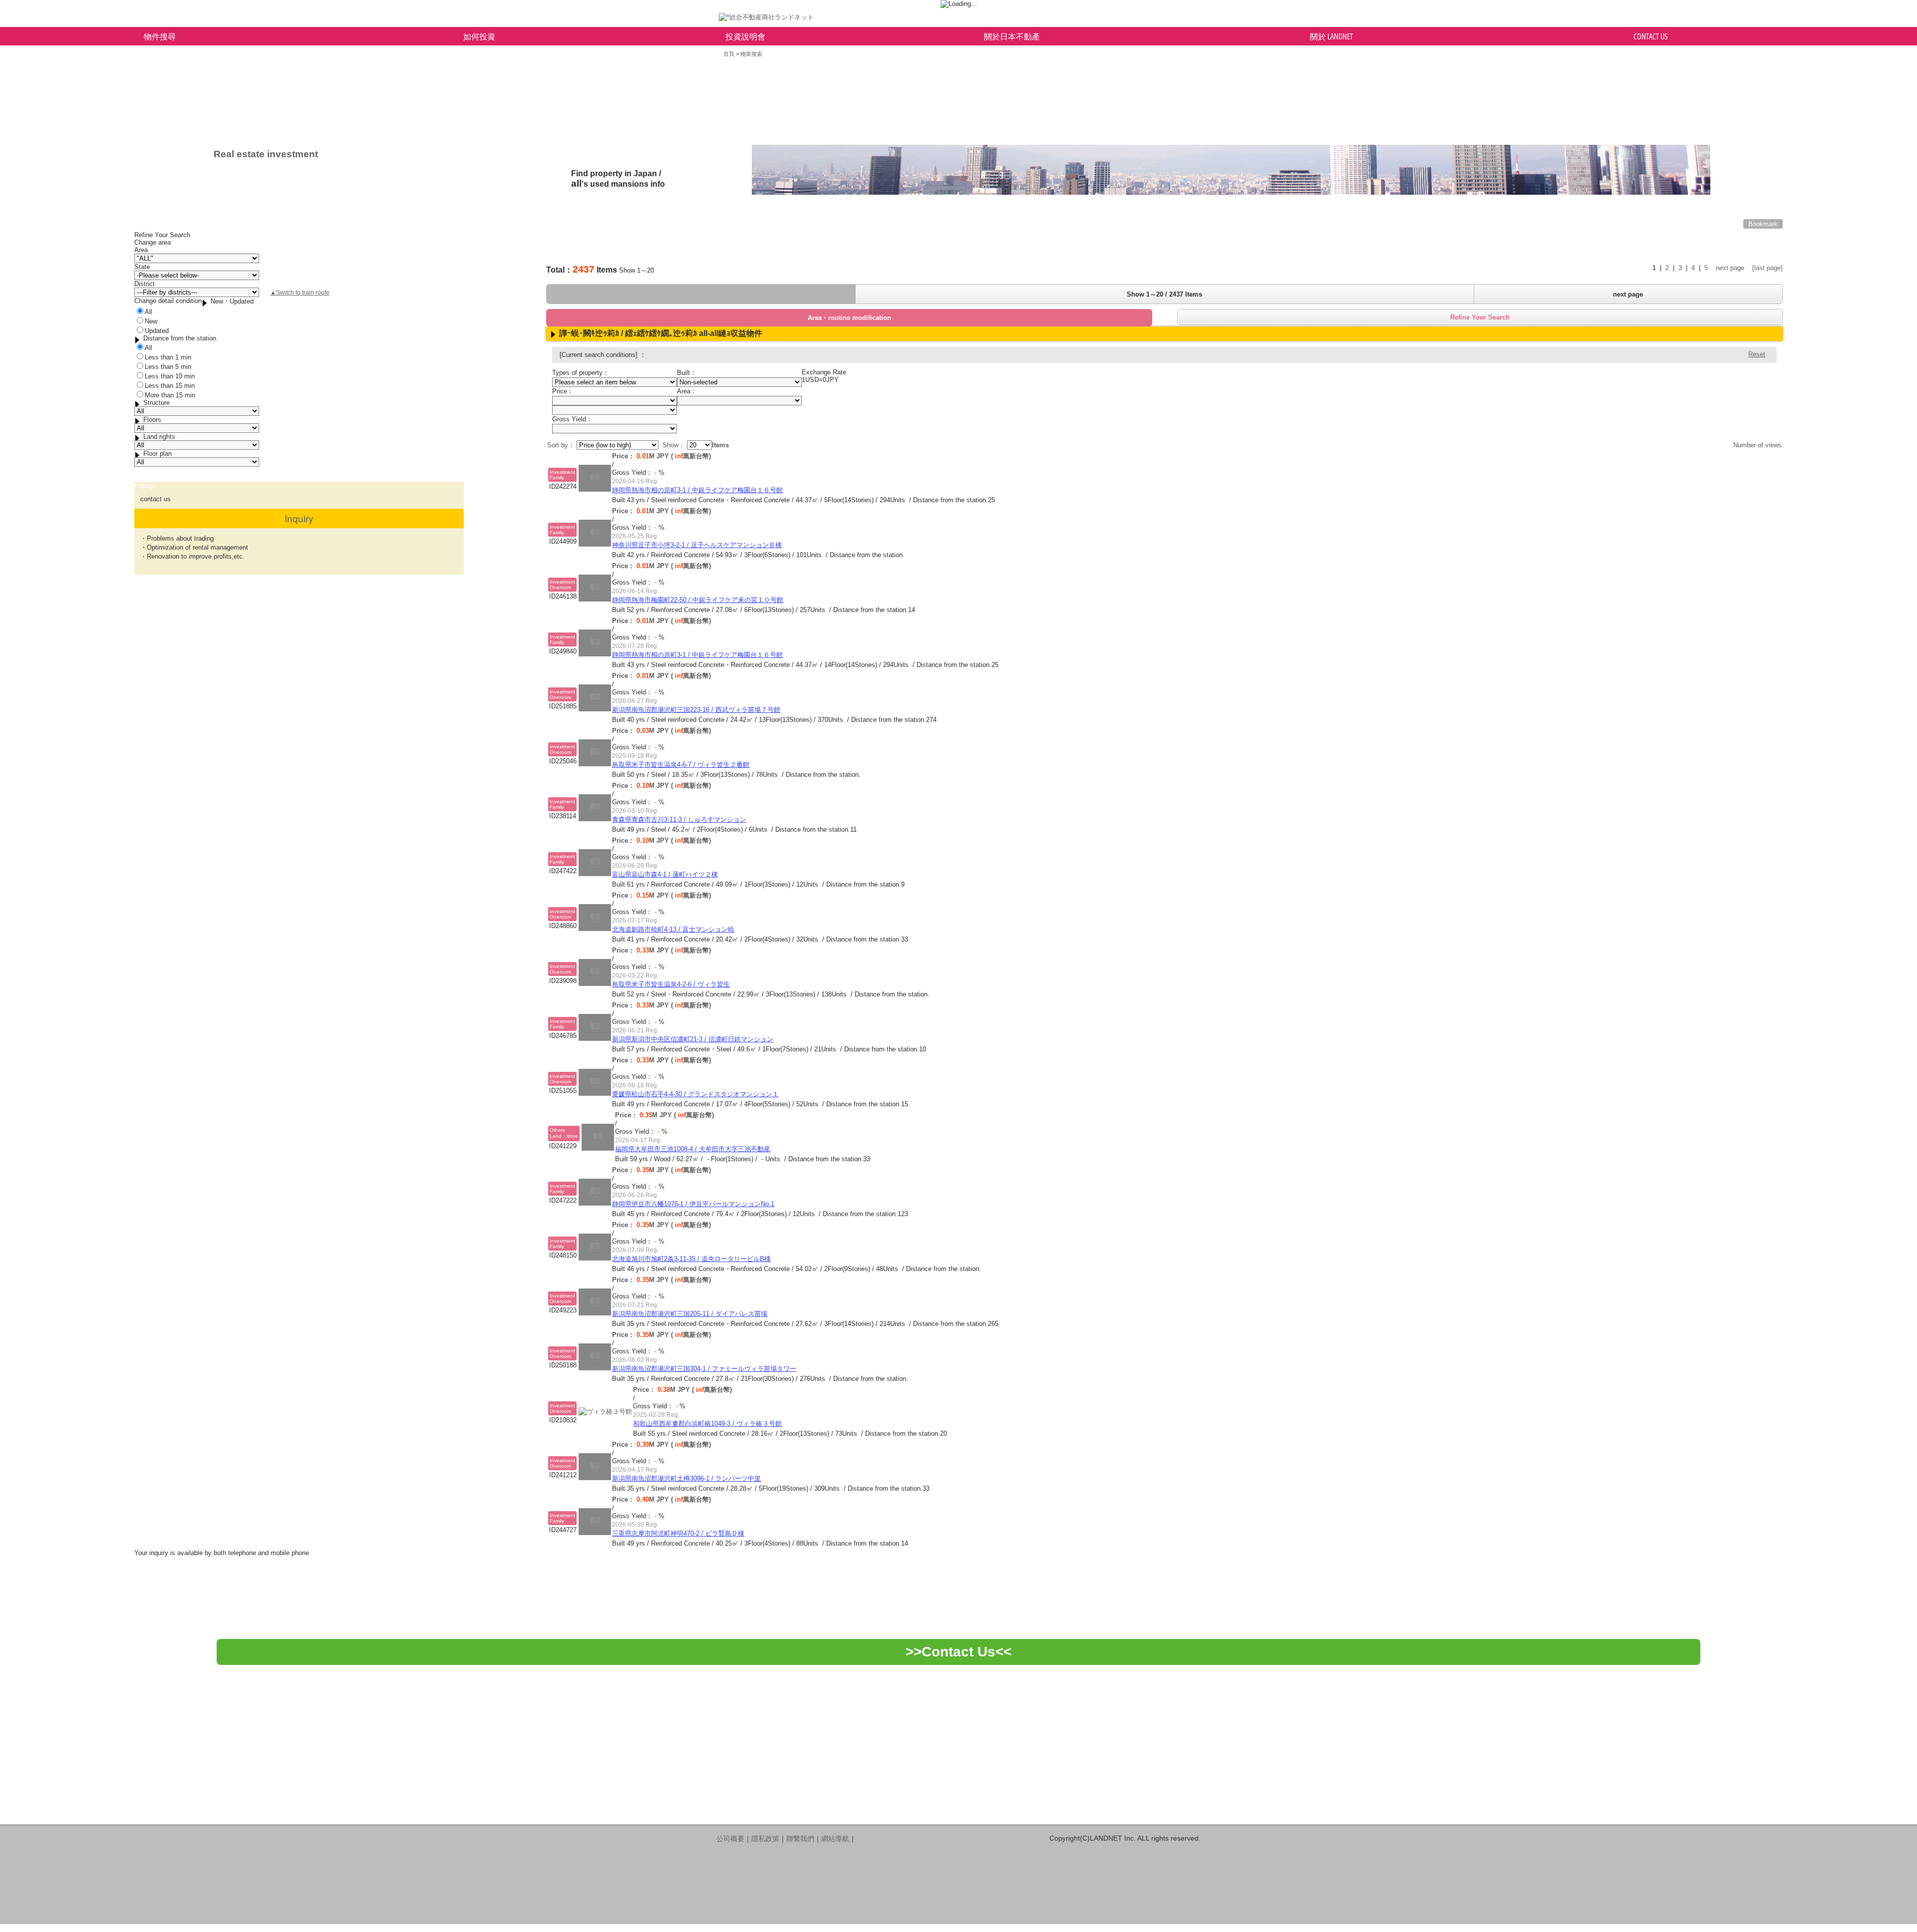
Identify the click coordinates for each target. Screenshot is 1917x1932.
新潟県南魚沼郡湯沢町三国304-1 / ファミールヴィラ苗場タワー (704, 1369)
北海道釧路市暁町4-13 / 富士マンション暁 (673, 929)
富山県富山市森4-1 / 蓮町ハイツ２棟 (665, 874)
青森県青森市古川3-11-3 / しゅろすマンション (679, 819)
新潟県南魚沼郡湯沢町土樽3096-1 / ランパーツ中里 (686, 1478)
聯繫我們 (800, 1839)
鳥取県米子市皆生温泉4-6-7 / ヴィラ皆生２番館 (681, 765)
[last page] (1767, 268)
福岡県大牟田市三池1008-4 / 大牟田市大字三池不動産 (693, 1149)
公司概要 (730, 1839)
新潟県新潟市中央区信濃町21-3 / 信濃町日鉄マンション (693, 1039)
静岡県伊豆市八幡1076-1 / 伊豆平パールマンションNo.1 (693, 1204)
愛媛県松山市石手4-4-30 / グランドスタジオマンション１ (695, 1094)
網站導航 (835, 1839)
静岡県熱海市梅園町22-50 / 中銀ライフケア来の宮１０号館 (698, 600)
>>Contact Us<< (958, 1652)
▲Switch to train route (300, 293)
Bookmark (1763, 224)
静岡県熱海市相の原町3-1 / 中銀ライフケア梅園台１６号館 (697, 490)
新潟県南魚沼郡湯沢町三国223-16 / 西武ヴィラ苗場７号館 (696, 710)
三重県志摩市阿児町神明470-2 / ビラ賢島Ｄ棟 (678, 1533)
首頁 (729, 54)
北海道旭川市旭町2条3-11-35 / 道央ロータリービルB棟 (691, 1259)
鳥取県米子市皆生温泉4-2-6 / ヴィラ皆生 (671, 984)
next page (1730, 268)
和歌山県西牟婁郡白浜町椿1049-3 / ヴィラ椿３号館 (707, 1424)
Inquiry (299, 518)
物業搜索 (751, 54)
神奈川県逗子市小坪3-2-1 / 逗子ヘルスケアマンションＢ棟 (697, 545)
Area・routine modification (849, 318)
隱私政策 (765, 1839)
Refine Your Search (1480, 317)
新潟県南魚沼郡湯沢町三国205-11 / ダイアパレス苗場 (690, 1314)
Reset (1757, 354)
